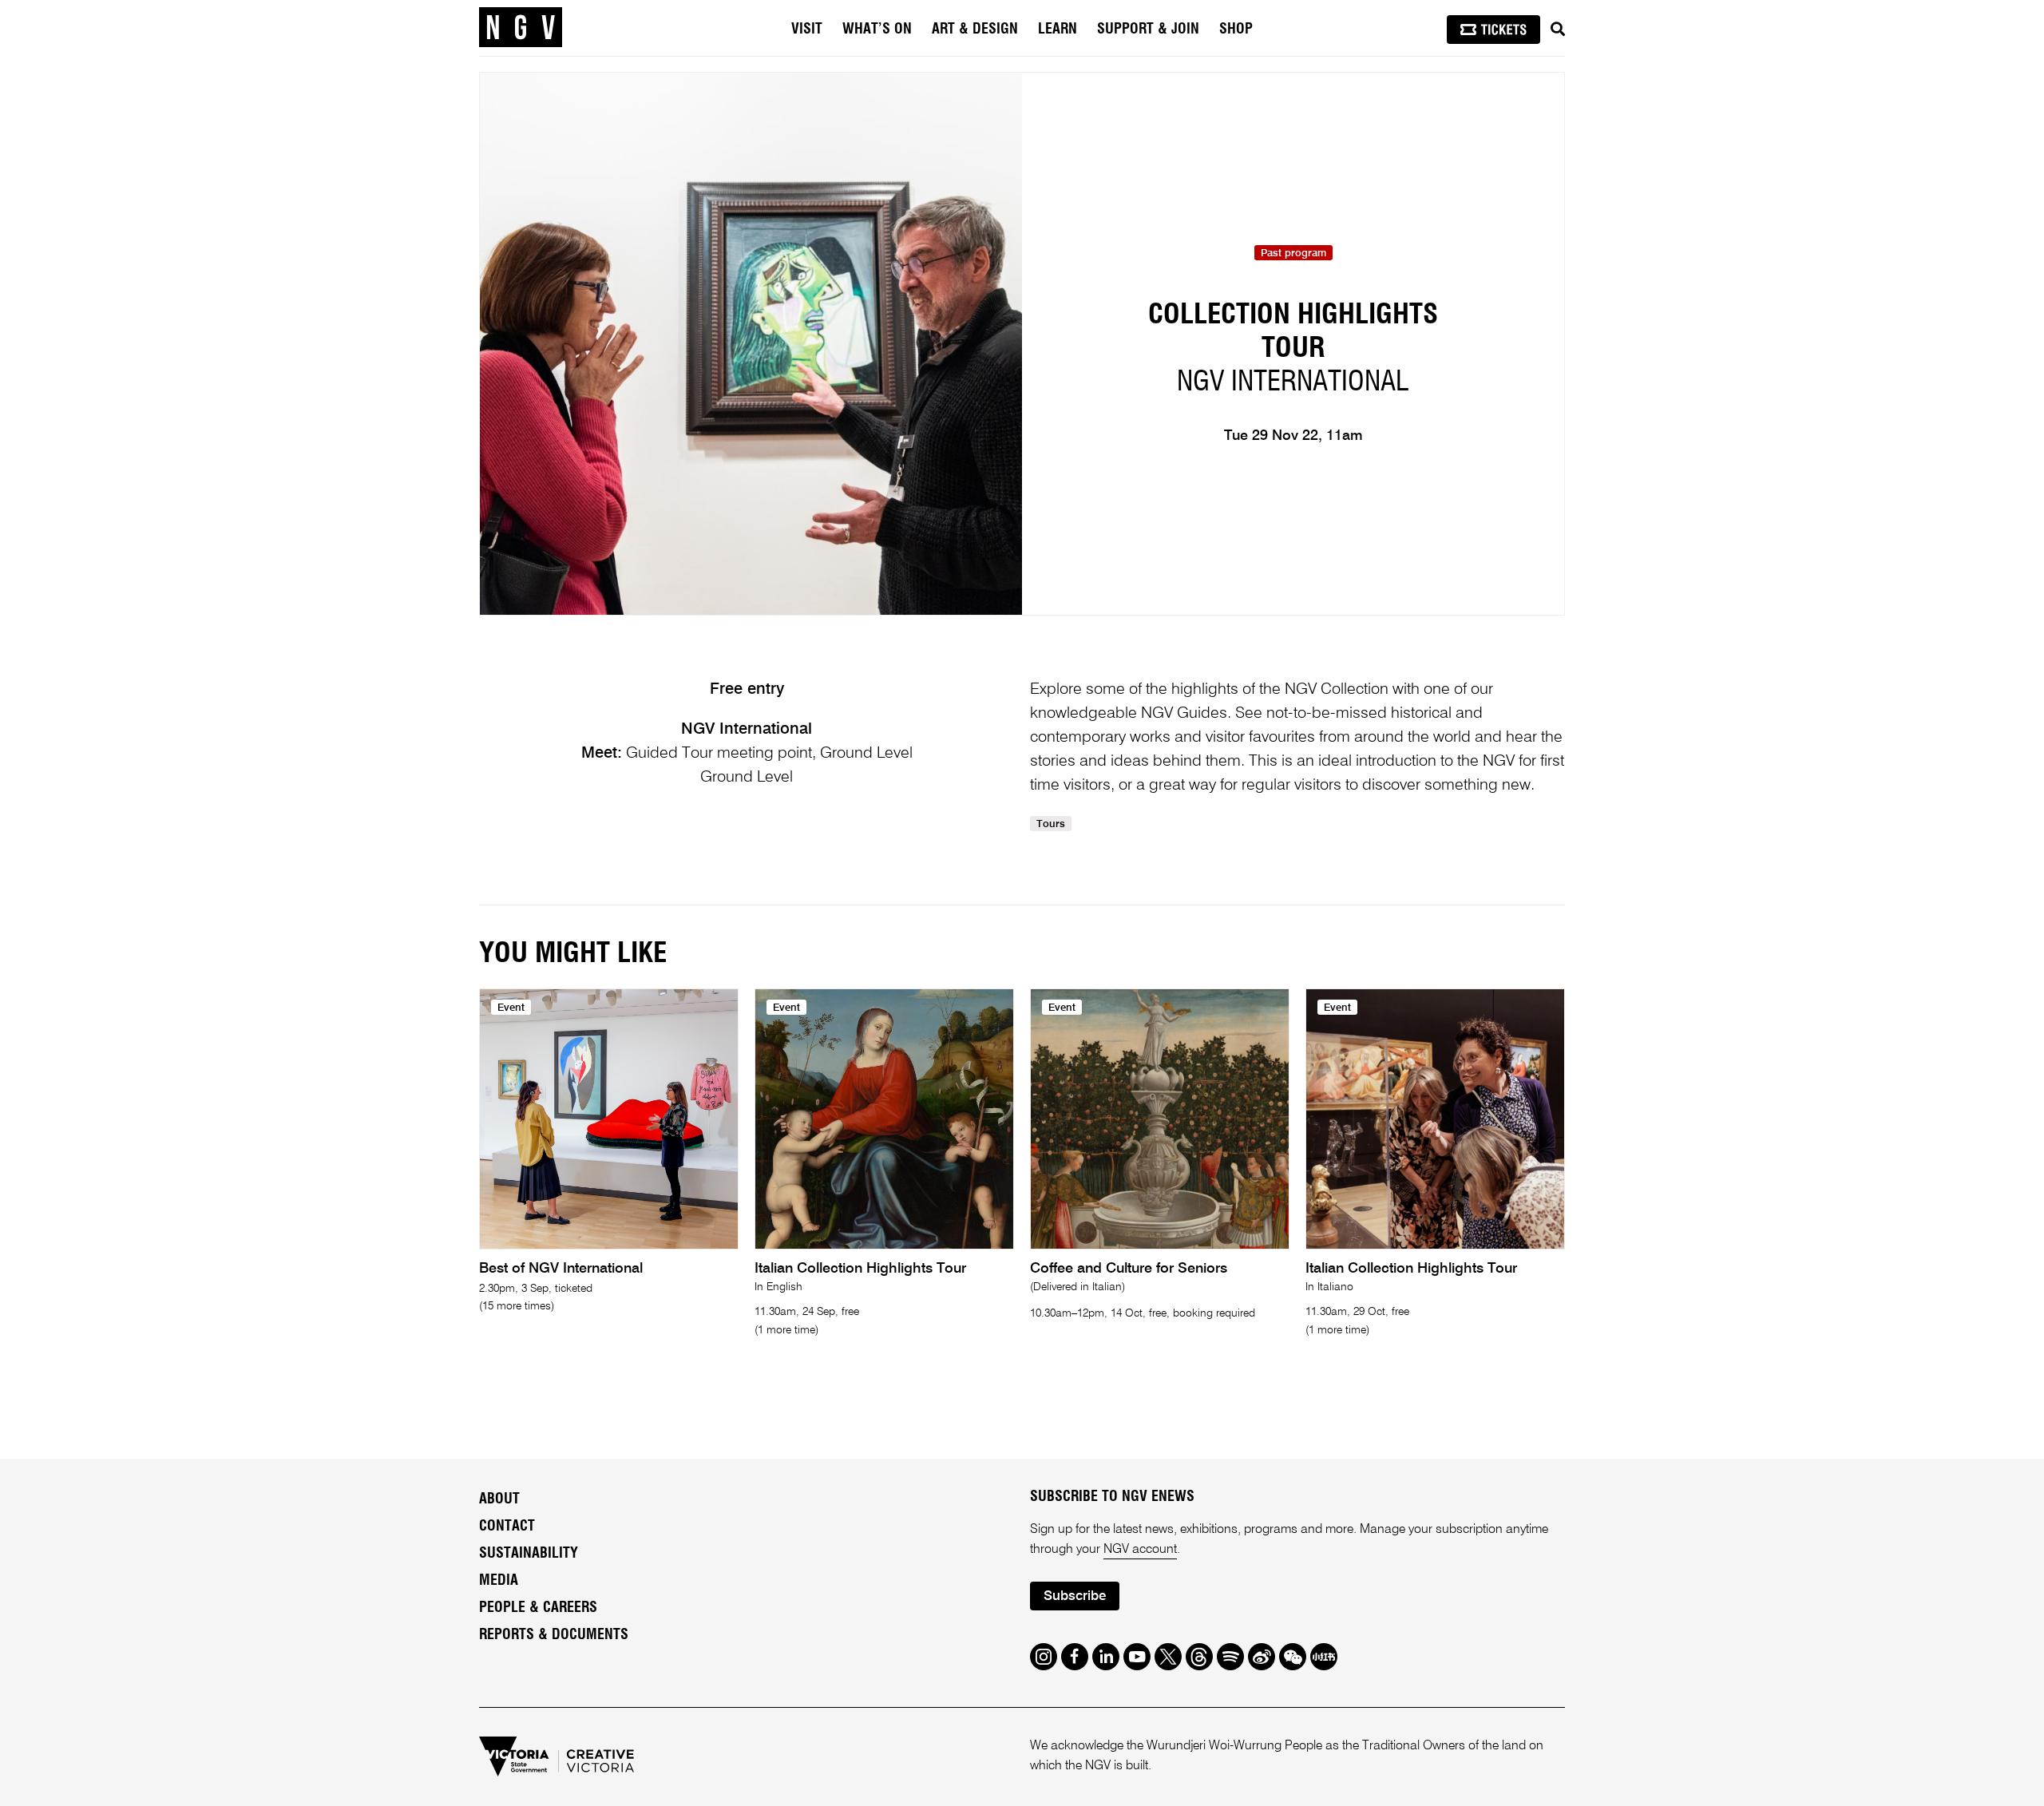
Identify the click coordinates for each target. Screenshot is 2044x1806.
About (499, 1499)
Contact (507, 1527)
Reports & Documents (554, 1635)
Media (499, 1581)
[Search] (1558, 30)
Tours (1051, 824)
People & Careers (538, 1608)
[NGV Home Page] (521, 28)
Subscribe (1075, 1596)
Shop (1236, 30)
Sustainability (529, 1554)
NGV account (1140, 1550)
